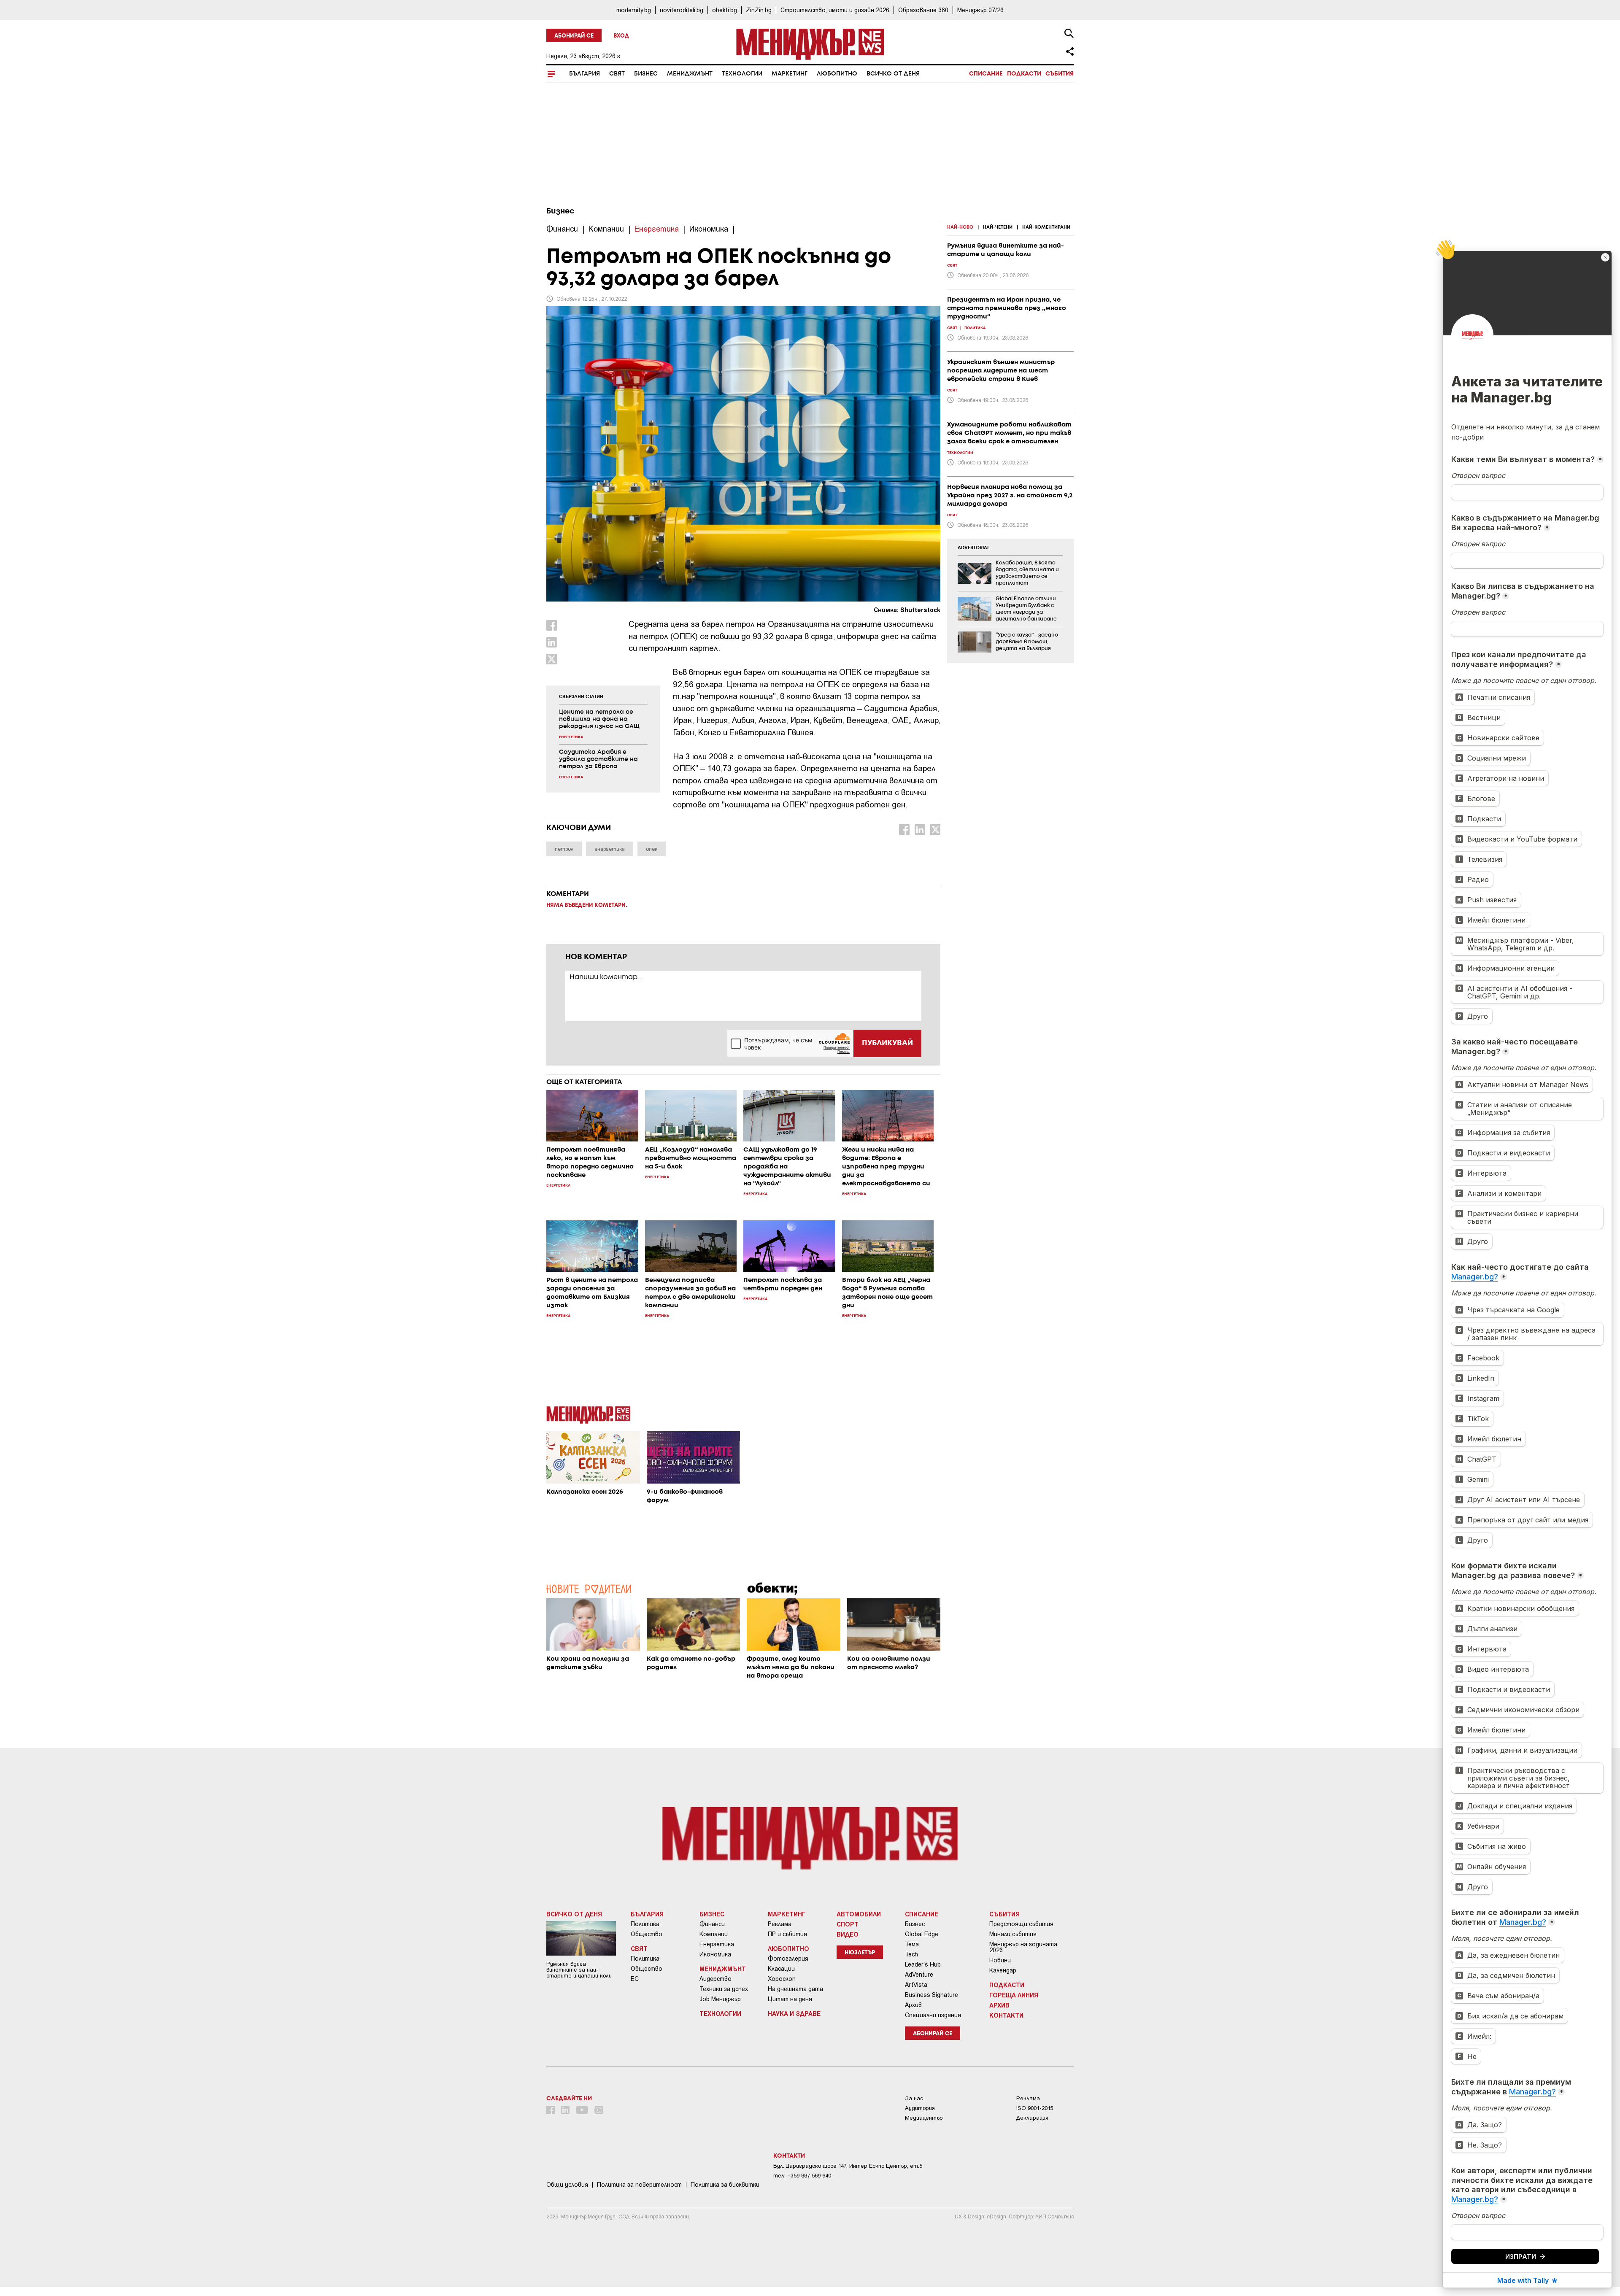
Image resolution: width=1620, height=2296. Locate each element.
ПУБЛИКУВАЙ (887, 1043)
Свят (617, 74)
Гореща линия (1014, 1995)
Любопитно (837, 74)
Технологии (742, 74)
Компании (714, 1934)
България (585, 74)
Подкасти (1024, 74)
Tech (911, 1954)
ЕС (635, 1979)
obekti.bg (725, 10)
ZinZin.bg (759, 10)
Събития (1060, 74)
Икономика (715, 1954)
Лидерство (715, 1979)
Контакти (1006, 2015)
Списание (986, 74)
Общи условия (567, 2185)
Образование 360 (923, 10)
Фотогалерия (788, 1959)
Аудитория (920, 2108)
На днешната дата (795, 1989)
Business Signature (931, 1995)
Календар (1003, 1970)
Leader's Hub (923, 1964)
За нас (914, 2098)
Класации (781, 1969)
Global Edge (922, 1934)
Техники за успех (724, 1989)
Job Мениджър (720, 1999)
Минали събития (1013, 1934)
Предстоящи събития (1021, 1924)
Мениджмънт (690, 74)
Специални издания (933, 2015)
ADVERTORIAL (974, 548)
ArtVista (916, 1985)
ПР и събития (787, 1934)
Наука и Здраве (794, 2013)
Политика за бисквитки (725, 2185)
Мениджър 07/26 (980, 10)
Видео (848, 1934)
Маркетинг (790, 74)
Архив (913, 2005)
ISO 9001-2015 (1035, 2108)
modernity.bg (634, 10)
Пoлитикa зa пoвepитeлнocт (639, 2185)
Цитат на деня (790, 1999)
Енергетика (717, 1944)
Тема (912, 1944)
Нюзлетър (860, 1953)
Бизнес (646, 74)
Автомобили (859, 1914)
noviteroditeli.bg (682, 10)
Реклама (780, 1924)
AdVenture (919, 1975)
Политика (645, 1924)
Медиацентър (924, 2118)
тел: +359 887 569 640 (802, 2176)
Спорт (848, 1924)
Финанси (712, 1924)
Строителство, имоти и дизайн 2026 (835, 10)
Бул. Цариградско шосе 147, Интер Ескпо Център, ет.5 (848, 2166)
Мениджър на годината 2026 (1023, 1947)
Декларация (1032, 2118)
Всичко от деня (893, 74)
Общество (647, 1934)
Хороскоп (782, 1979)
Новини (1000, 1960)
